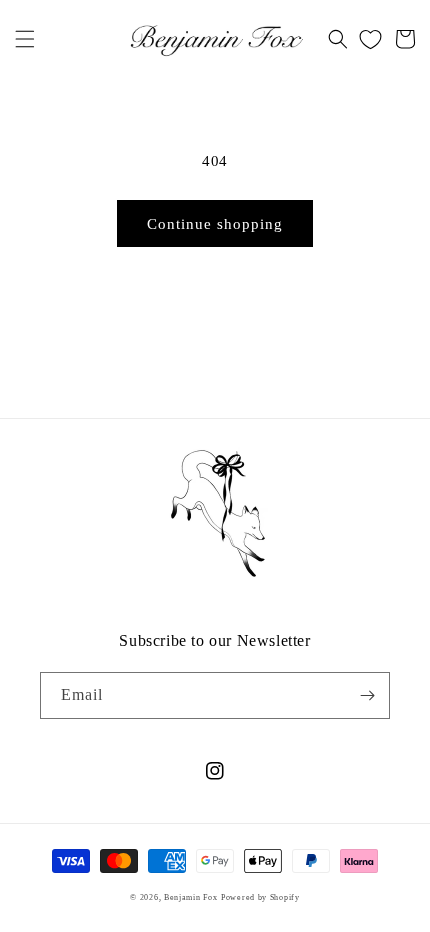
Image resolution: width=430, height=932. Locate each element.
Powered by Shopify (260, 897)
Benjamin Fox (190, 897)
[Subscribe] (367, 695)
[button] (25, 39)
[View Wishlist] (370, 39)
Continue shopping (215, 224)
